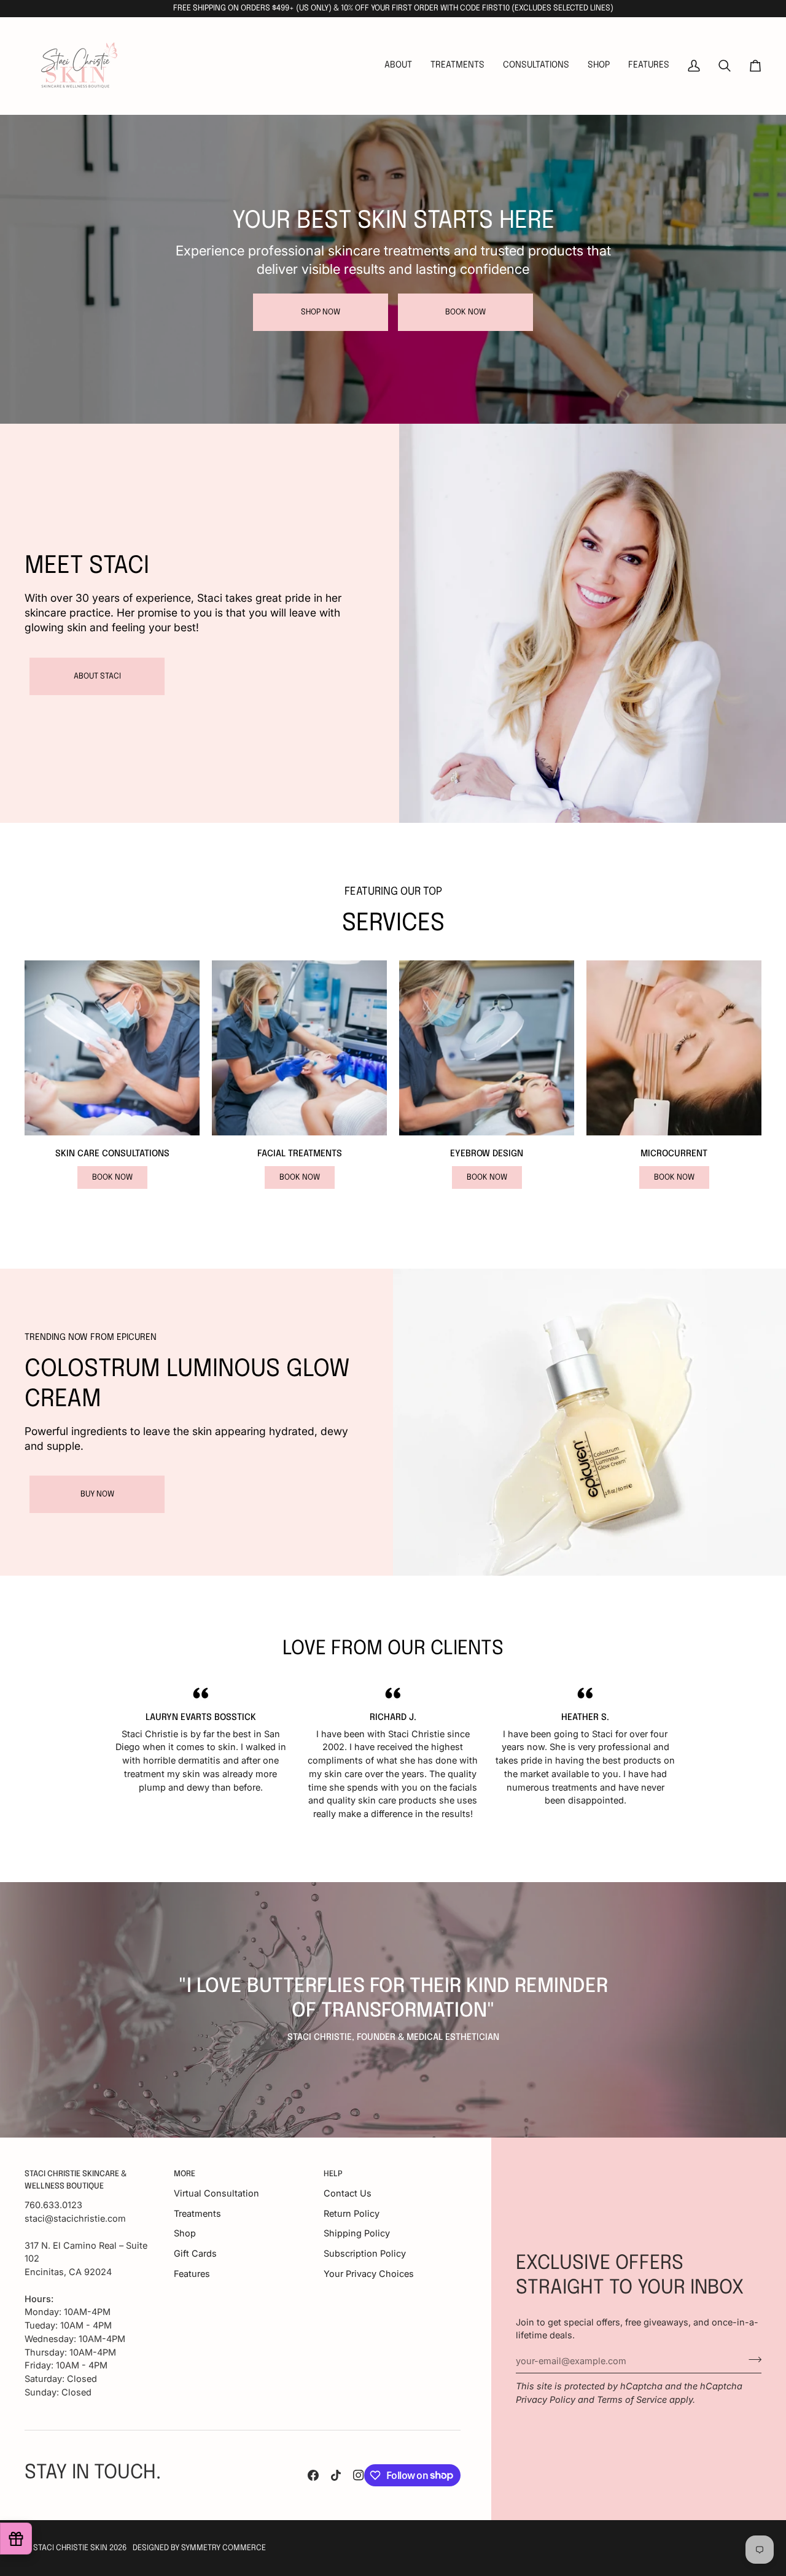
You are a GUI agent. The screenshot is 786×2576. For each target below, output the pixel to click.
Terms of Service (632, 2399)
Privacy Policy (546, 2399)
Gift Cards (195, 2253)
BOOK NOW (465, 312)
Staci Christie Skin (70, 2548)
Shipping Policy (357, 2233)
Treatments (197, 2213)
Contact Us (348, 2193)
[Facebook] (313, 2475)
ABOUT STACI (97, 676)
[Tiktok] (336, 2475)
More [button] (185, 2174)
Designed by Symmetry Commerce (199, 2548)
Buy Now (97, 1494)
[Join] (751, 2359)
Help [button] (333, 2174)
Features (192, 2274)
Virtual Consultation (216, 2193)
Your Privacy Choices (369, 2274)
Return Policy (352, 2213)
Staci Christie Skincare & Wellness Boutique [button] (76, 2180)
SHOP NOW (321, 312)
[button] (457, 66)
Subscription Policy (365, 2253)
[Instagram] (359, 2475)
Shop (185, 2233)
